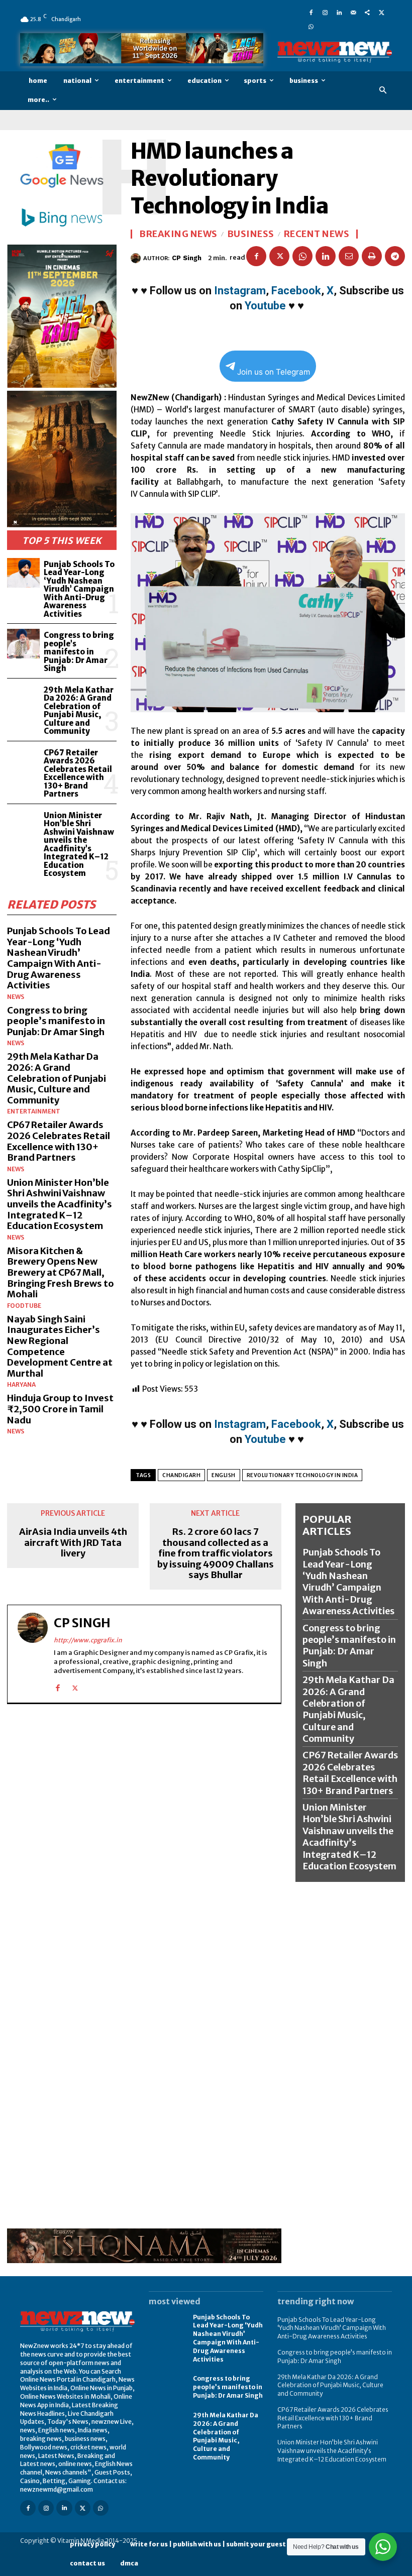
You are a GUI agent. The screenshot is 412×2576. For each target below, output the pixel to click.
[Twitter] (381, 12)
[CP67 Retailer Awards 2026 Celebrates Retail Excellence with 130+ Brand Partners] (23, 761)
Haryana (21, 1385)
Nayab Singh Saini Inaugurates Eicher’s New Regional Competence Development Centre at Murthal (60, 1346)
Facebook (296, 291)
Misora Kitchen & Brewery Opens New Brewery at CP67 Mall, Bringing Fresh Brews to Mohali (61, 1272)
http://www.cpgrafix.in (88, 1640)
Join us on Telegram (274, 372)
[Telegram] (395, 256)
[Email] (349, 256)
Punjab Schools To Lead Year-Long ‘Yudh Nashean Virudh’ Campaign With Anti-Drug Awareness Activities (79, 589)
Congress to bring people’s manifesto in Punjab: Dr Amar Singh (79, 652)
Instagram (240, 291)
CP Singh (187, 258)
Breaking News (178, 234)
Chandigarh (181, 1475)
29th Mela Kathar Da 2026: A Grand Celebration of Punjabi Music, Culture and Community (79, 711)
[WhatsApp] (311, 26)
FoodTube (24, 1306)
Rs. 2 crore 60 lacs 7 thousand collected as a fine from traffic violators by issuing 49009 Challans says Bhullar (216, 1553)
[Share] (367, 12)
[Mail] (353, 12)
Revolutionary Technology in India (302, 1475)
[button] (383, 91)
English (224, 1475)
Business (251, 234)
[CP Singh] (137, 258)
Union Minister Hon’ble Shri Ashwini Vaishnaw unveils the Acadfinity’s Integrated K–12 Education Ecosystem (79, 845)
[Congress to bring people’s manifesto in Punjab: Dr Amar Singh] (23, 644)
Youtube (265, 306)
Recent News (317, 234)
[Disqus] (144, 1840)
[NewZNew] (335, 52)
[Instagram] (325, 12)
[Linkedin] (339, 12)
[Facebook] (311, 12)
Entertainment (34, 1111)
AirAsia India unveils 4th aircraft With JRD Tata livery (73, 1543)
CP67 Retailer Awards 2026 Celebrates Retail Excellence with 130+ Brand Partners (78, 773)
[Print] (372, 256)
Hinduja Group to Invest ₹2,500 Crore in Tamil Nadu (60, 1409)
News (16, 997)
